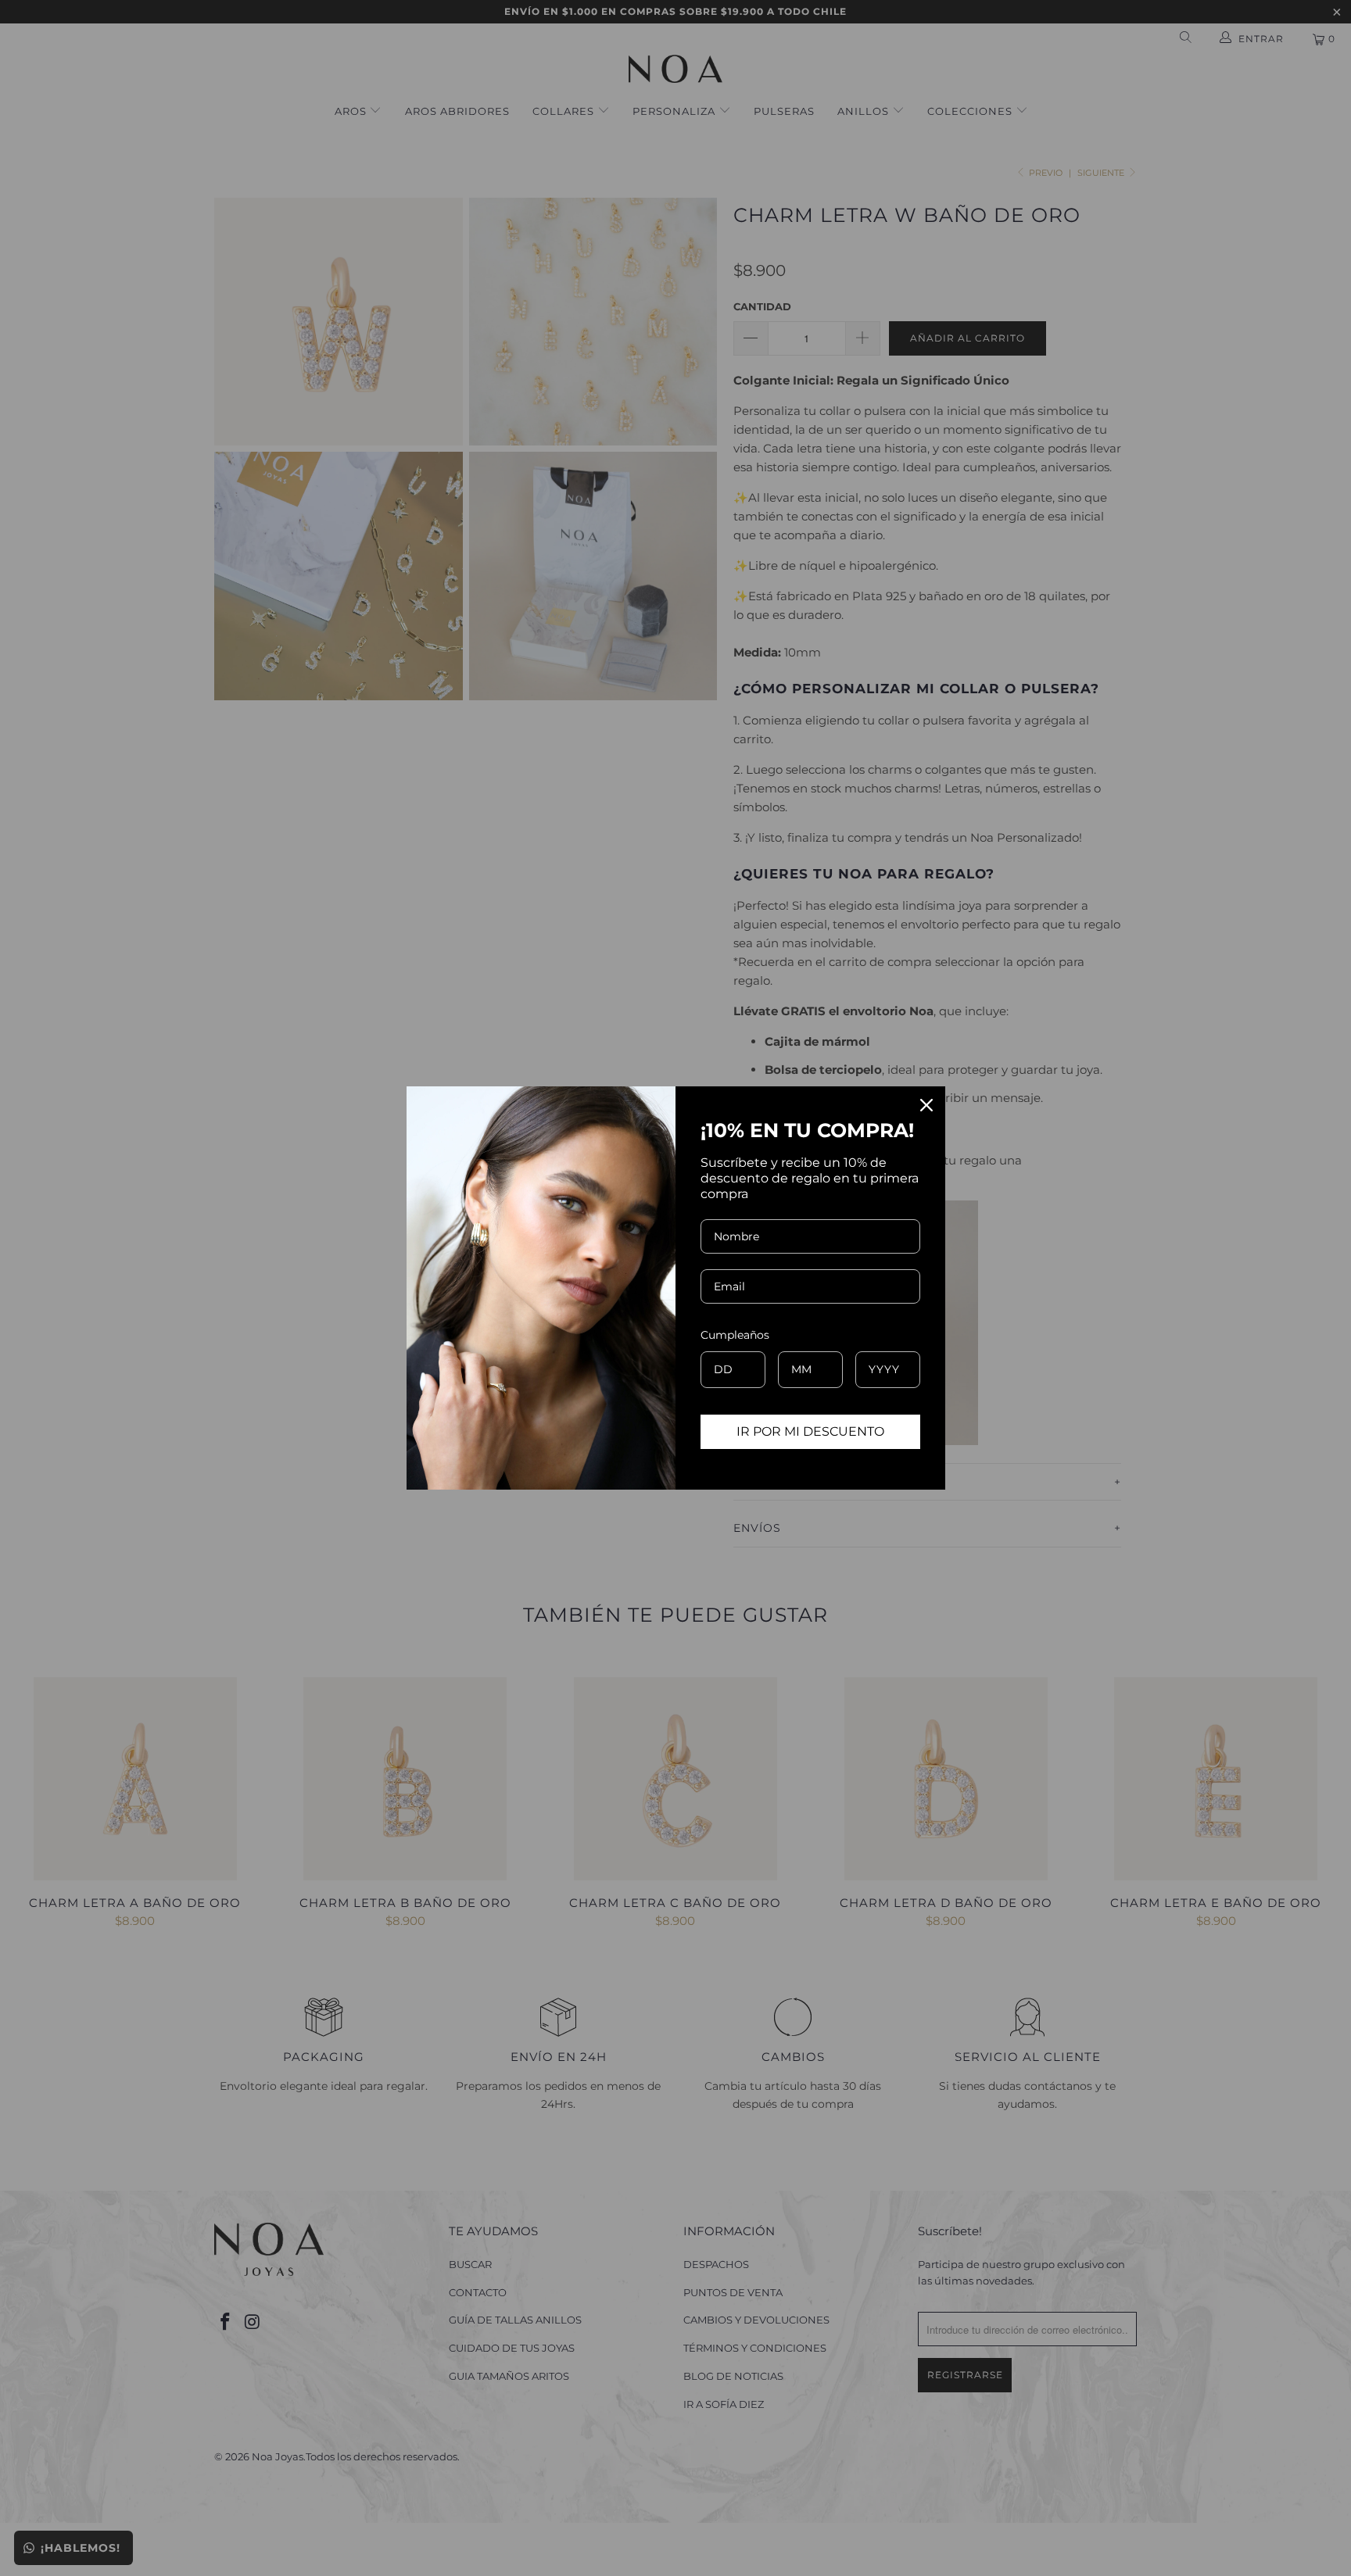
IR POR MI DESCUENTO (810, 1431)
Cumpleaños (735, 1335)
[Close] (926, 1105)
